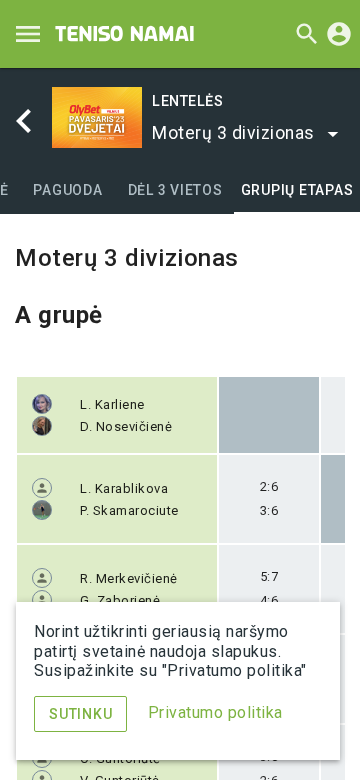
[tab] (68, 190)
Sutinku (80, 714)
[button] (246, 133)
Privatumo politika (215, 712)
